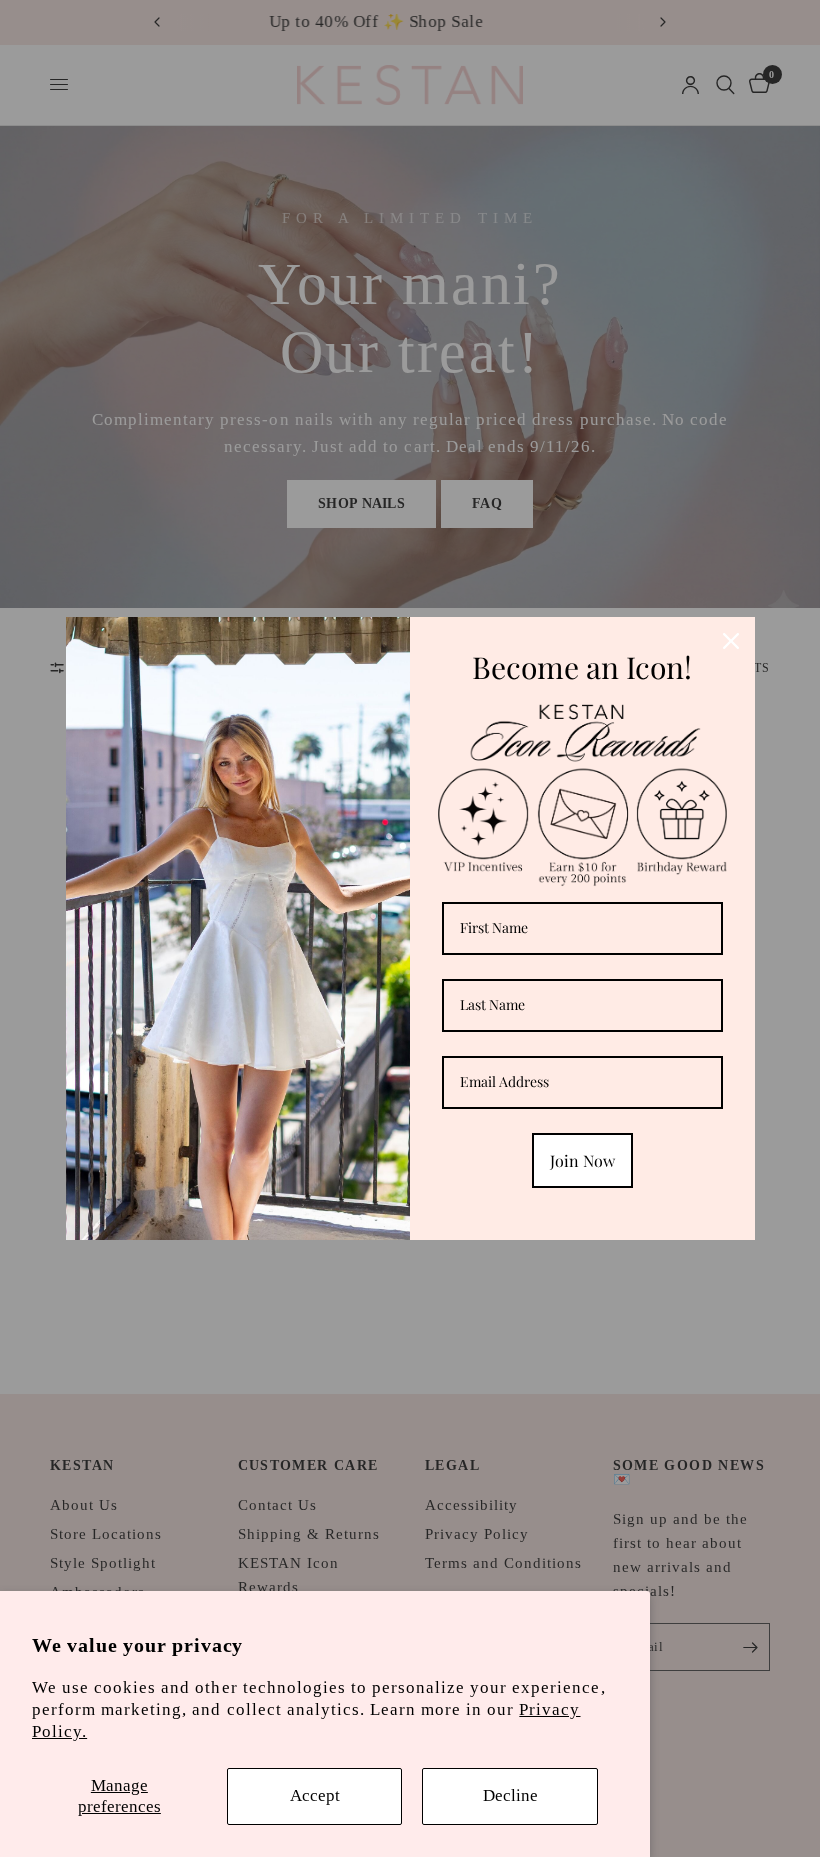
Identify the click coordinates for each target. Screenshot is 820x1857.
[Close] (731, 641)
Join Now (582, 1160)
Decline (510, 1795)
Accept (315, 1795)
